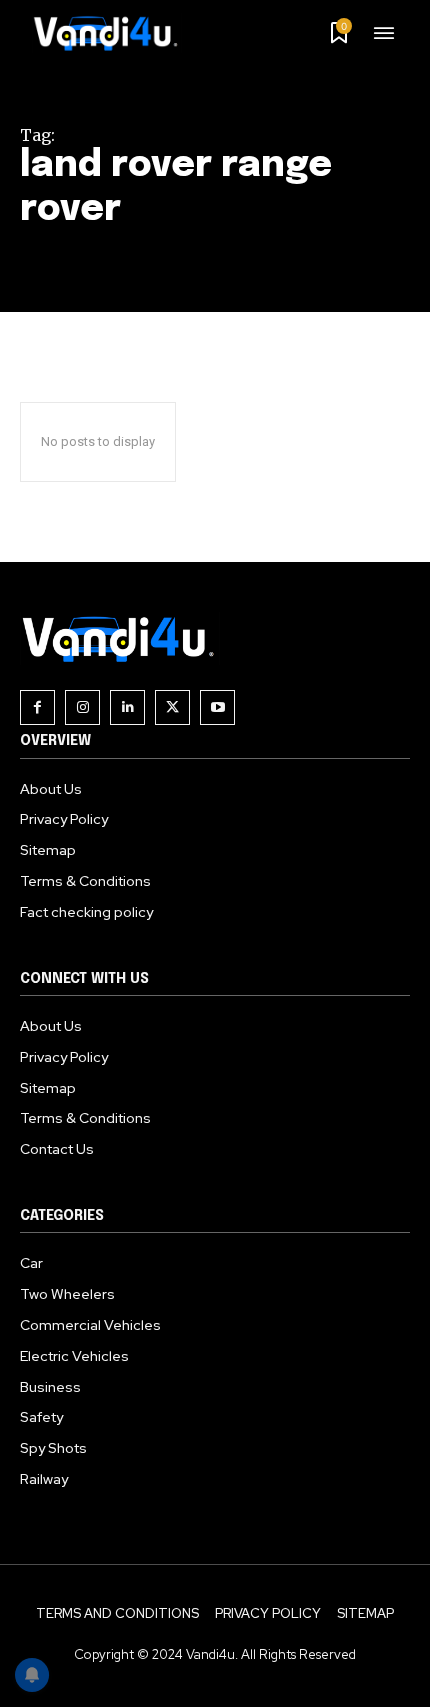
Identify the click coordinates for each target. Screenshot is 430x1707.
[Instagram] (82, 707)
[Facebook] (37, 707)
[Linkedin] (127, 707)
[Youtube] (217, 707)
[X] (172, 707)
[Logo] (113, 33)
